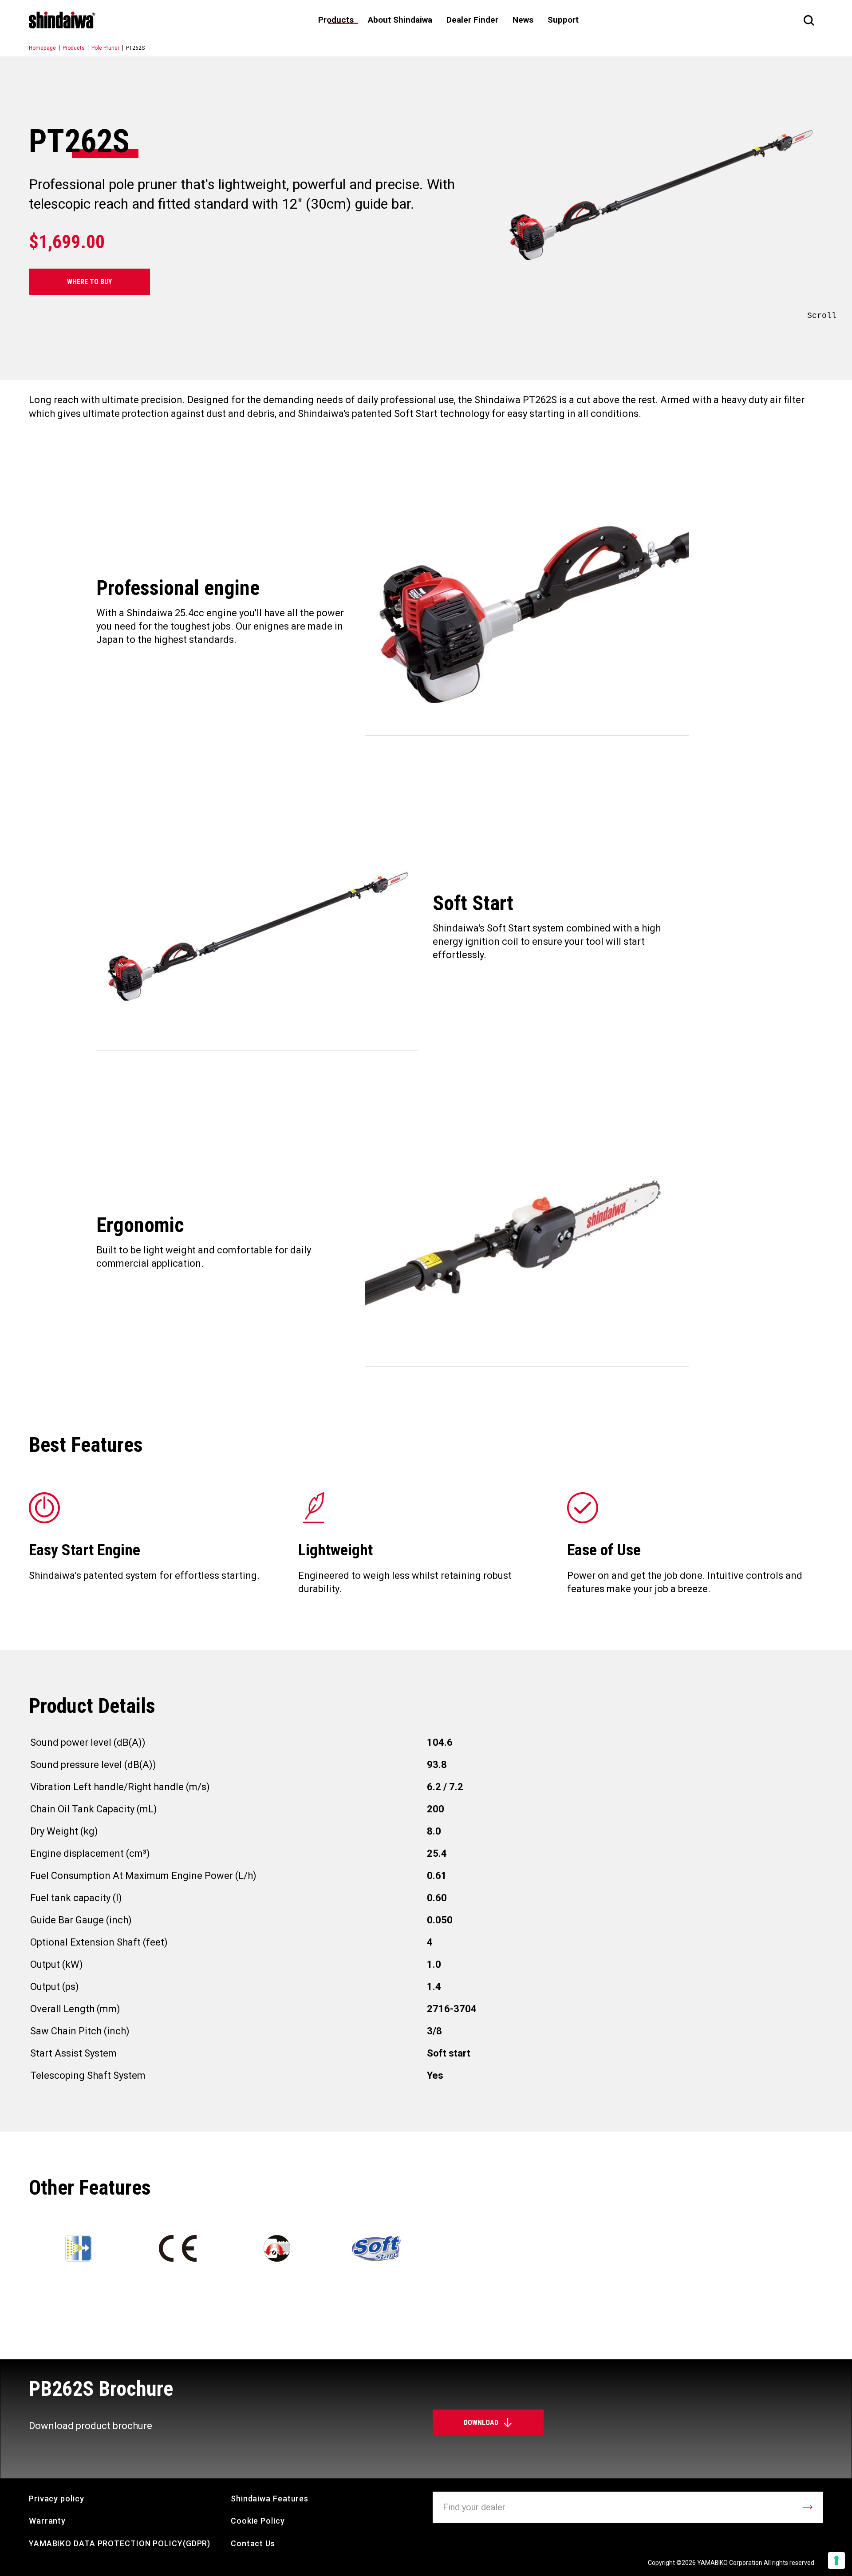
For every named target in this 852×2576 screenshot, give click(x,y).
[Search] (809, 20)
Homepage (42, 48)
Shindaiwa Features (270, 2499)
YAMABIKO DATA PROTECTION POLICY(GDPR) (120, 2543)
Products (74, 48)
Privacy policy (57, 2499)
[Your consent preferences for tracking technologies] (836, 2560)
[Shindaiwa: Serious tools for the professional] (62, 20)
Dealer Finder (472, 20)
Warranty (47, 2521)
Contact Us (253, 2543)
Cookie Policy (258, 2521)
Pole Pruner (105, 48)
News (523, 20)
